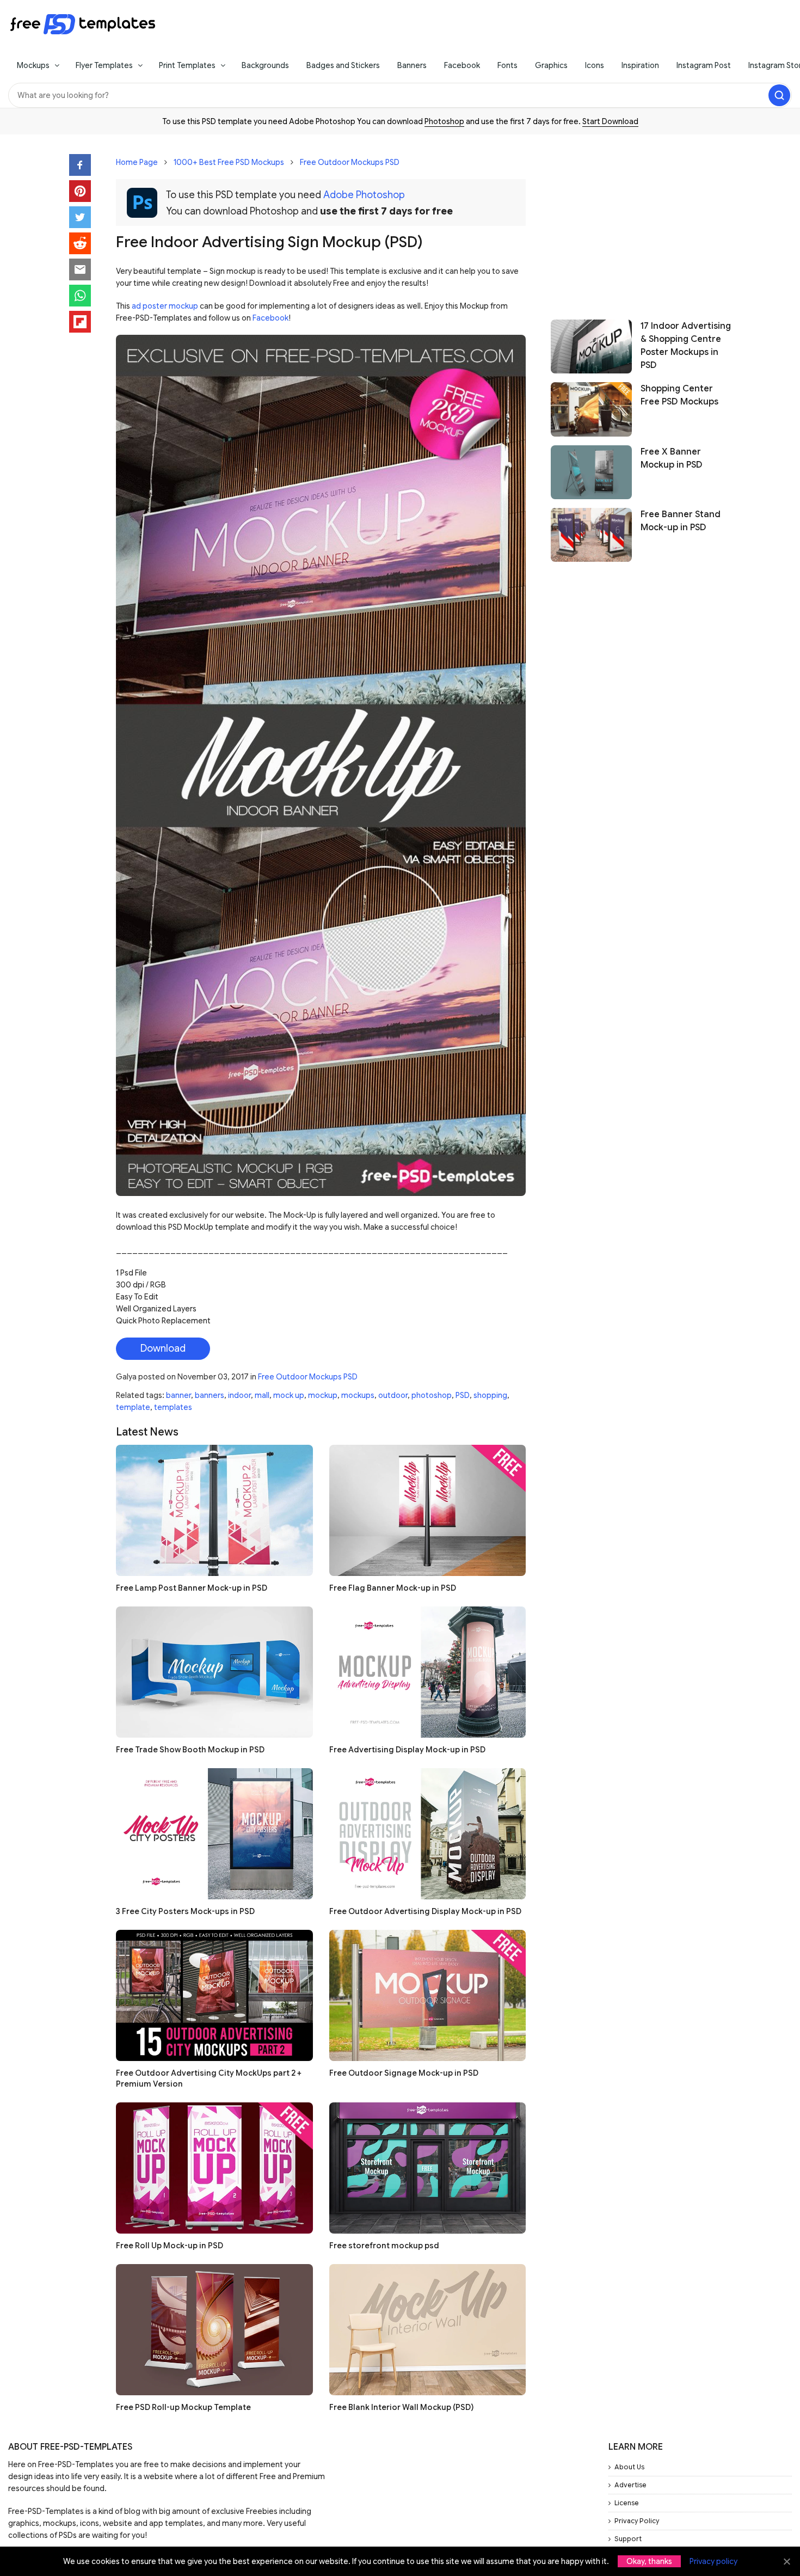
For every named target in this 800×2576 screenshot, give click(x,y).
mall (262, 1395)
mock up (289, 1395)
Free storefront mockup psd (384, 2246)
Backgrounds (265, 65)
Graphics (551, 65)
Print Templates (187, 65)
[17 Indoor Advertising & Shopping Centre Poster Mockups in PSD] (591, 346)
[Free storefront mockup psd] (428, 2168)
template (133, 1407)
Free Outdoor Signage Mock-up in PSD (404, 2073)
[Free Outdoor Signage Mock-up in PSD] (428, 1995)
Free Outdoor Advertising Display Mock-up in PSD (425, 1911)
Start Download (610, 121)
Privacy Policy (637, 2521)
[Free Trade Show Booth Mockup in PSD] (214, 1672)
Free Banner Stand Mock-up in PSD (681, 521)
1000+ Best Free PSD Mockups (229, 162)
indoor (239, 1395)
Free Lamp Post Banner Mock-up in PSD (192, 1588)
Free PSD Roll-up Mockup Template (183, 2407)
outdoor (393, 1395)
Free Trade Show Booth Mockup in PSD (190, 1750)
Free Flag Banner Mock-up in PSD (393, 1588)
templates (173, 1407)
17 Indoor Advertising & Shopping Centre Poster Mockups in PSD (686, 346)
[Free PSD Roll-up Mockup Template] (214, 2330)
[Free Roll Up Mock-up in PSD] (214, 2168)
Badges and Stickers (343, 65)
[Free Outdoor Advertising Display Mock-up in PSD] (428, 1834)
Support (628, 2539)
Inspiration (640, 65)
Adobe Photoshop (364, 195)
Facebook (462, 65)
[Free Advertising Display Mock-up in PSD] (428, 1672)
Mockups (33, 65)
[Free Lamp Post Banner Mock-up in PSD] (214, 1510)
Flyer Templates (104, 65)
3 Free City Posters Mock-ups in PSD (185, 1911)
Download (163, 1348)
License (627, 2503)
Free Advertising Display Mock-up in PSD (407, 1750)
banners (210, 1395)
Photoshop (444, 121)
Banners (412, 65)
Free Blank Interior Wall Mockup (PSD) (401, 2407)
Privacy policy (713, 2561)
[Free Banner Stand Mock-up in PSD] (591, 535)
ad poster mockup (165, 306)
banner (179, 1395)
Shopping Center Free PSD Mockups (679, 395)
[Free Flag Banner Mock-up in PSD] (428, 1510)
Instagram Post (704, 65)
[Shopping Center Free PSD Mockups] (591, 409)
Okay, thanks (649, 2561)
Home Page (137, 162)
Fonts (507, 65)
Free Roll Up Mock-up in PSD (170, 2246)
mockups (358, 1395)
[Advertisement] (641, 222)
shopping (490, 1395)
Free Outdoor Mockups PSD (350, 162)
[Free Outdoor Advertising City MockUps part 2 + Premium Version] (214, 1995)
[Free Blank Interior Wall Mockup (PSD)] (428, 2330)
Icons (595, 65)
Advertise (630, 2485)
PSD (463, 1395)
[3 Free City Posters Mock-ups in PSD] (214, 1834)
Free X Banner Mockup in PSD (672, 458)
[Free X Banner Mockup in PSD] (591, 472)
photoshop (432, 1395)
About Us (629, 2467)
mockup (323, 1395)
